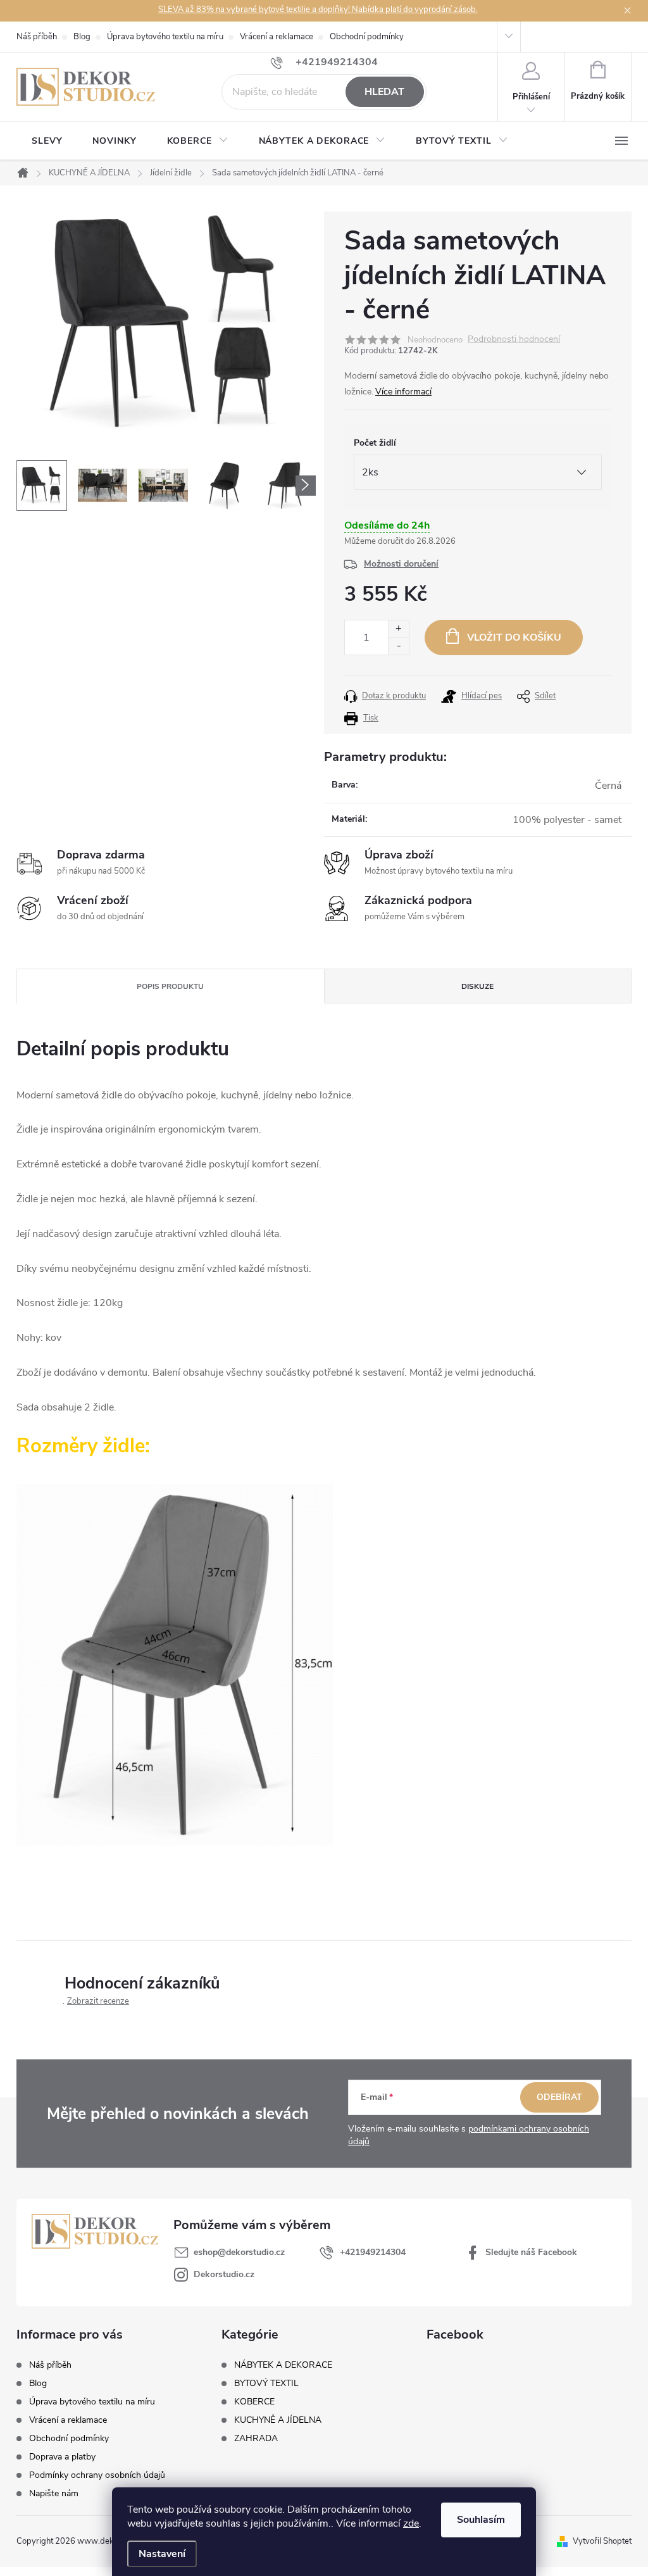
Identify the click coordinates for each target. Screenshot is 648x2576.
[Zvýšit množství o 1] (398, 629)
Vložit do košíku (514, 638)
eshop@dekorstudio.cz (239, 2252)
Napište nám (54, 2493)
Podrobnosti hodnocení (514, 340)
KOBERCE (254, 2402)
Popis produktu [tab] (170, 986)
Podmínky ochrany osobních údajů (97, 2475)
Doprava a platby (62, 2457)
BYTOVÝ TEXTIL (266, 2384)
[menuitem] (47, 141)
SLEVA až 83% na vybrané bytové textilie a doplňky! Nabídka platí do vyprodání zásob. (318, 9)
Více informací (403, 392)
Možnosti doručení (401, 564)
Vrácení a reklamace (277, 37)
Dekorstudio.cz (224, 2274)
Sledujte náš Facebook (531, 2252)
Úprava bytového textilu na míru (165, 37)
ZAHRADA (256, 2439)
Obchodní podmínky (367, 37)
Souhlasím (481, 2520)
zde (411, 2523)
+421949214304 (373, 2252)
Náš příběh (37, 37)
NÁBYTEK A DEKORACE (283, 2365)
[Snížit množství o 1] (398, 646)
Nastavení (162, 2554)
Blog (82, 37)
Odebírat (559, 2097)
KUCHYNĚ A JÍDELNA (278, 2420)
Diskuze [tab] (477, 986)
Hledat (384, 92)
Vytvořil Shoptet (602, 2541)
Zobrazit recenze (98, 2001)
